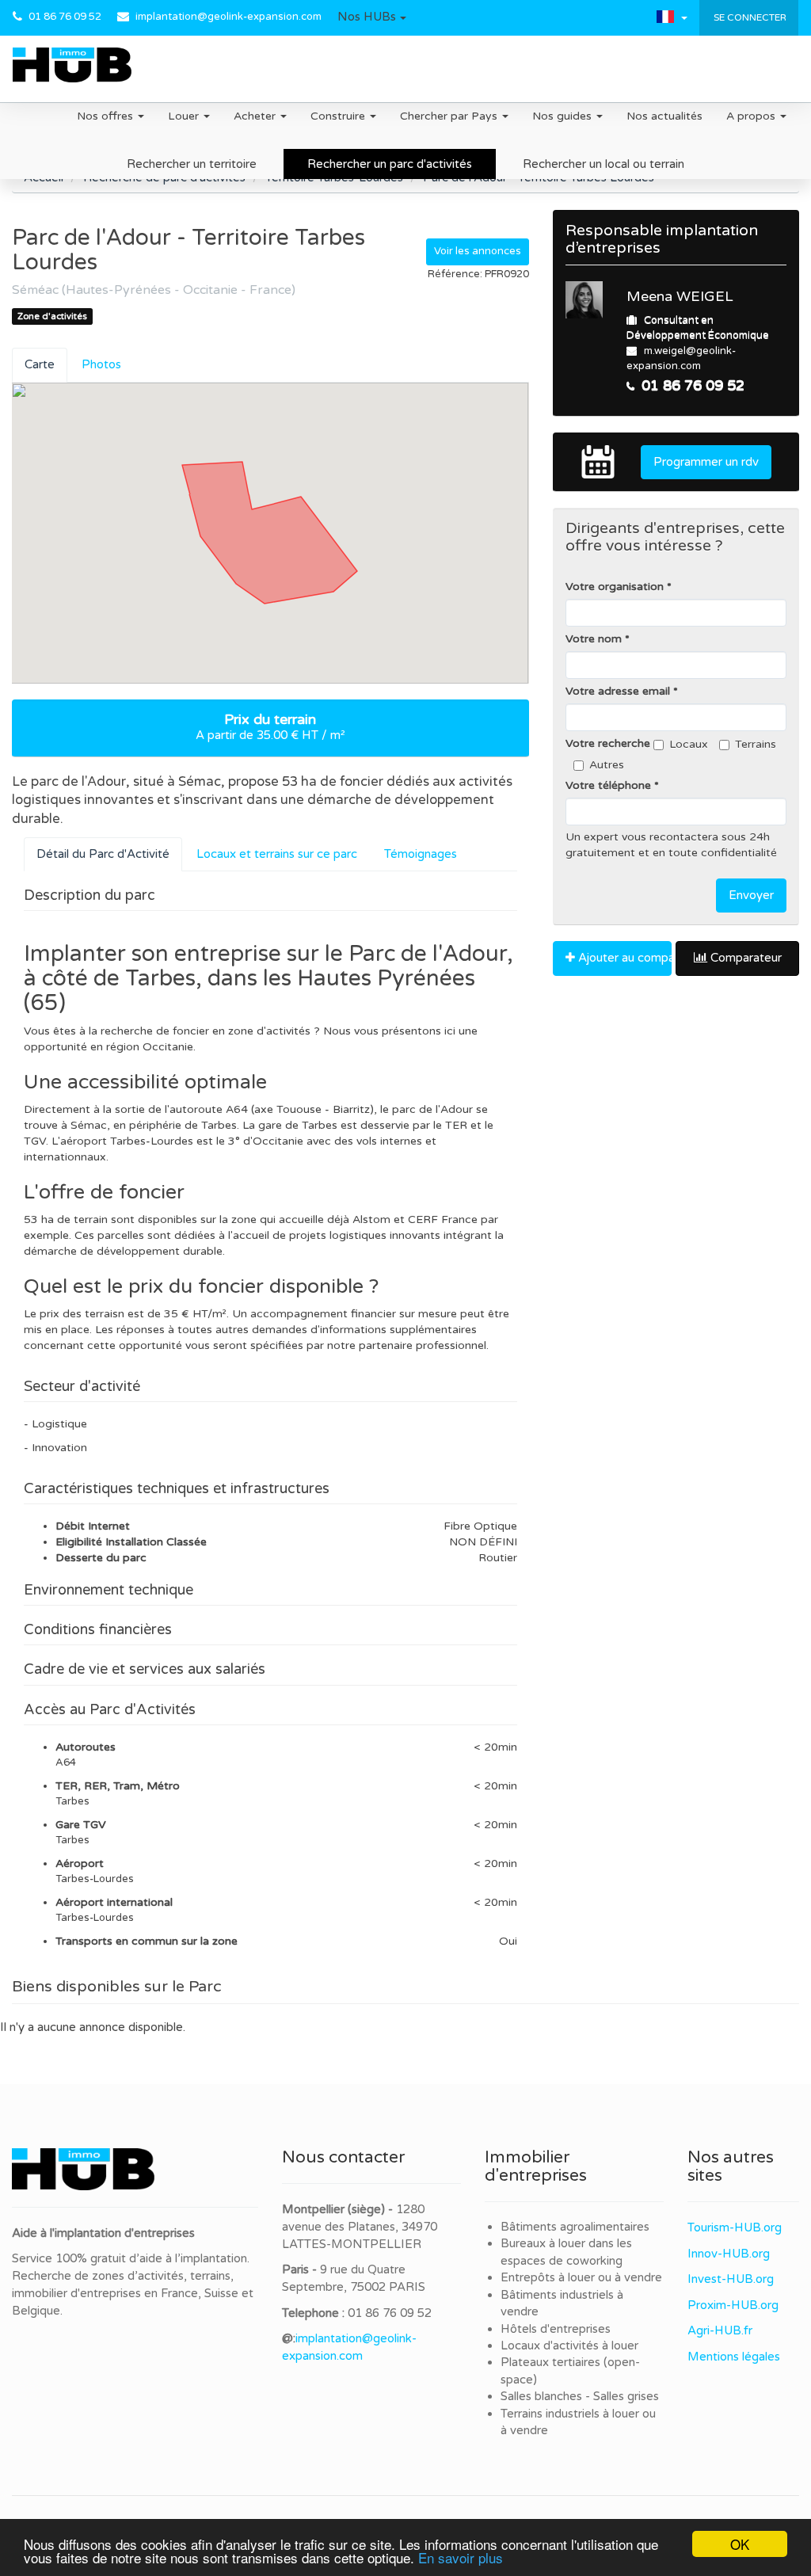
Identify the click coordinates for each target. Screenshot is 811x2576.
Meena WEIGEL (680, 296)
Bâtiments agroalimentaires (575, 2227)
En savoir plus (461, 2557)
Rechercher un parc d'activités (390, 164)
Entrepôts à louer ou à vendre (581, 2277)
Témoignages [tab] (421, 854)
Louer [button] (185, 116)
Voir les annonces (478, 251)
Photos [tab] (101, 364)
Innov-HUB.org (729, 2254)
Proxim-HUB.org (733, 2305)
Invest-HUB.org (731, 2279)
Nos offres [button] (107, 116)
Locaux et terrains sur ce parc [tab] (277, 854)
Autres (607, 765)
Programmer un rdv (706, 462)
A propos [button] (752, 116)
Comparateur (744, 958)
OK (740, 2544)
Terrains (756, 744)
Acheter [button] (256, 116)
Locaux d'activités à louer (569, 2345)
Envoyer (751, 895)
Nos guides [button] (564, 116)
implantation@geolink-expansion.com (228, 17)
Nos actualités (664, 116)
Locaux (689, 744)
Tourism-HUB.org (735, 2227)
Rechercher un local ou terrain (603, 164)
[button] (372, 17)
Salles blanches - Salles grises (580, 2396)
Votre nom (594, 639)
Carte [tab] (40, 364)
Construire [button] (339, 116)
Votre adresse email (618, 691)
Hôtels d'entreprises (556, 2329)
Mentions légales (734, 2357)
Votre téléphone (608, 785)
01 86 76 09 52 (65, 17)
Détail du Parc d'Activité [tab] (103, 854)
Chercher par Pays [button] (450, 116)
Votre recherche (608, 743)
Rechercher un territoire (192, 164)
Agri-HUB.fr (720, 2330)
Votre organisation (615, 587)
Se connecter (749, 17)
